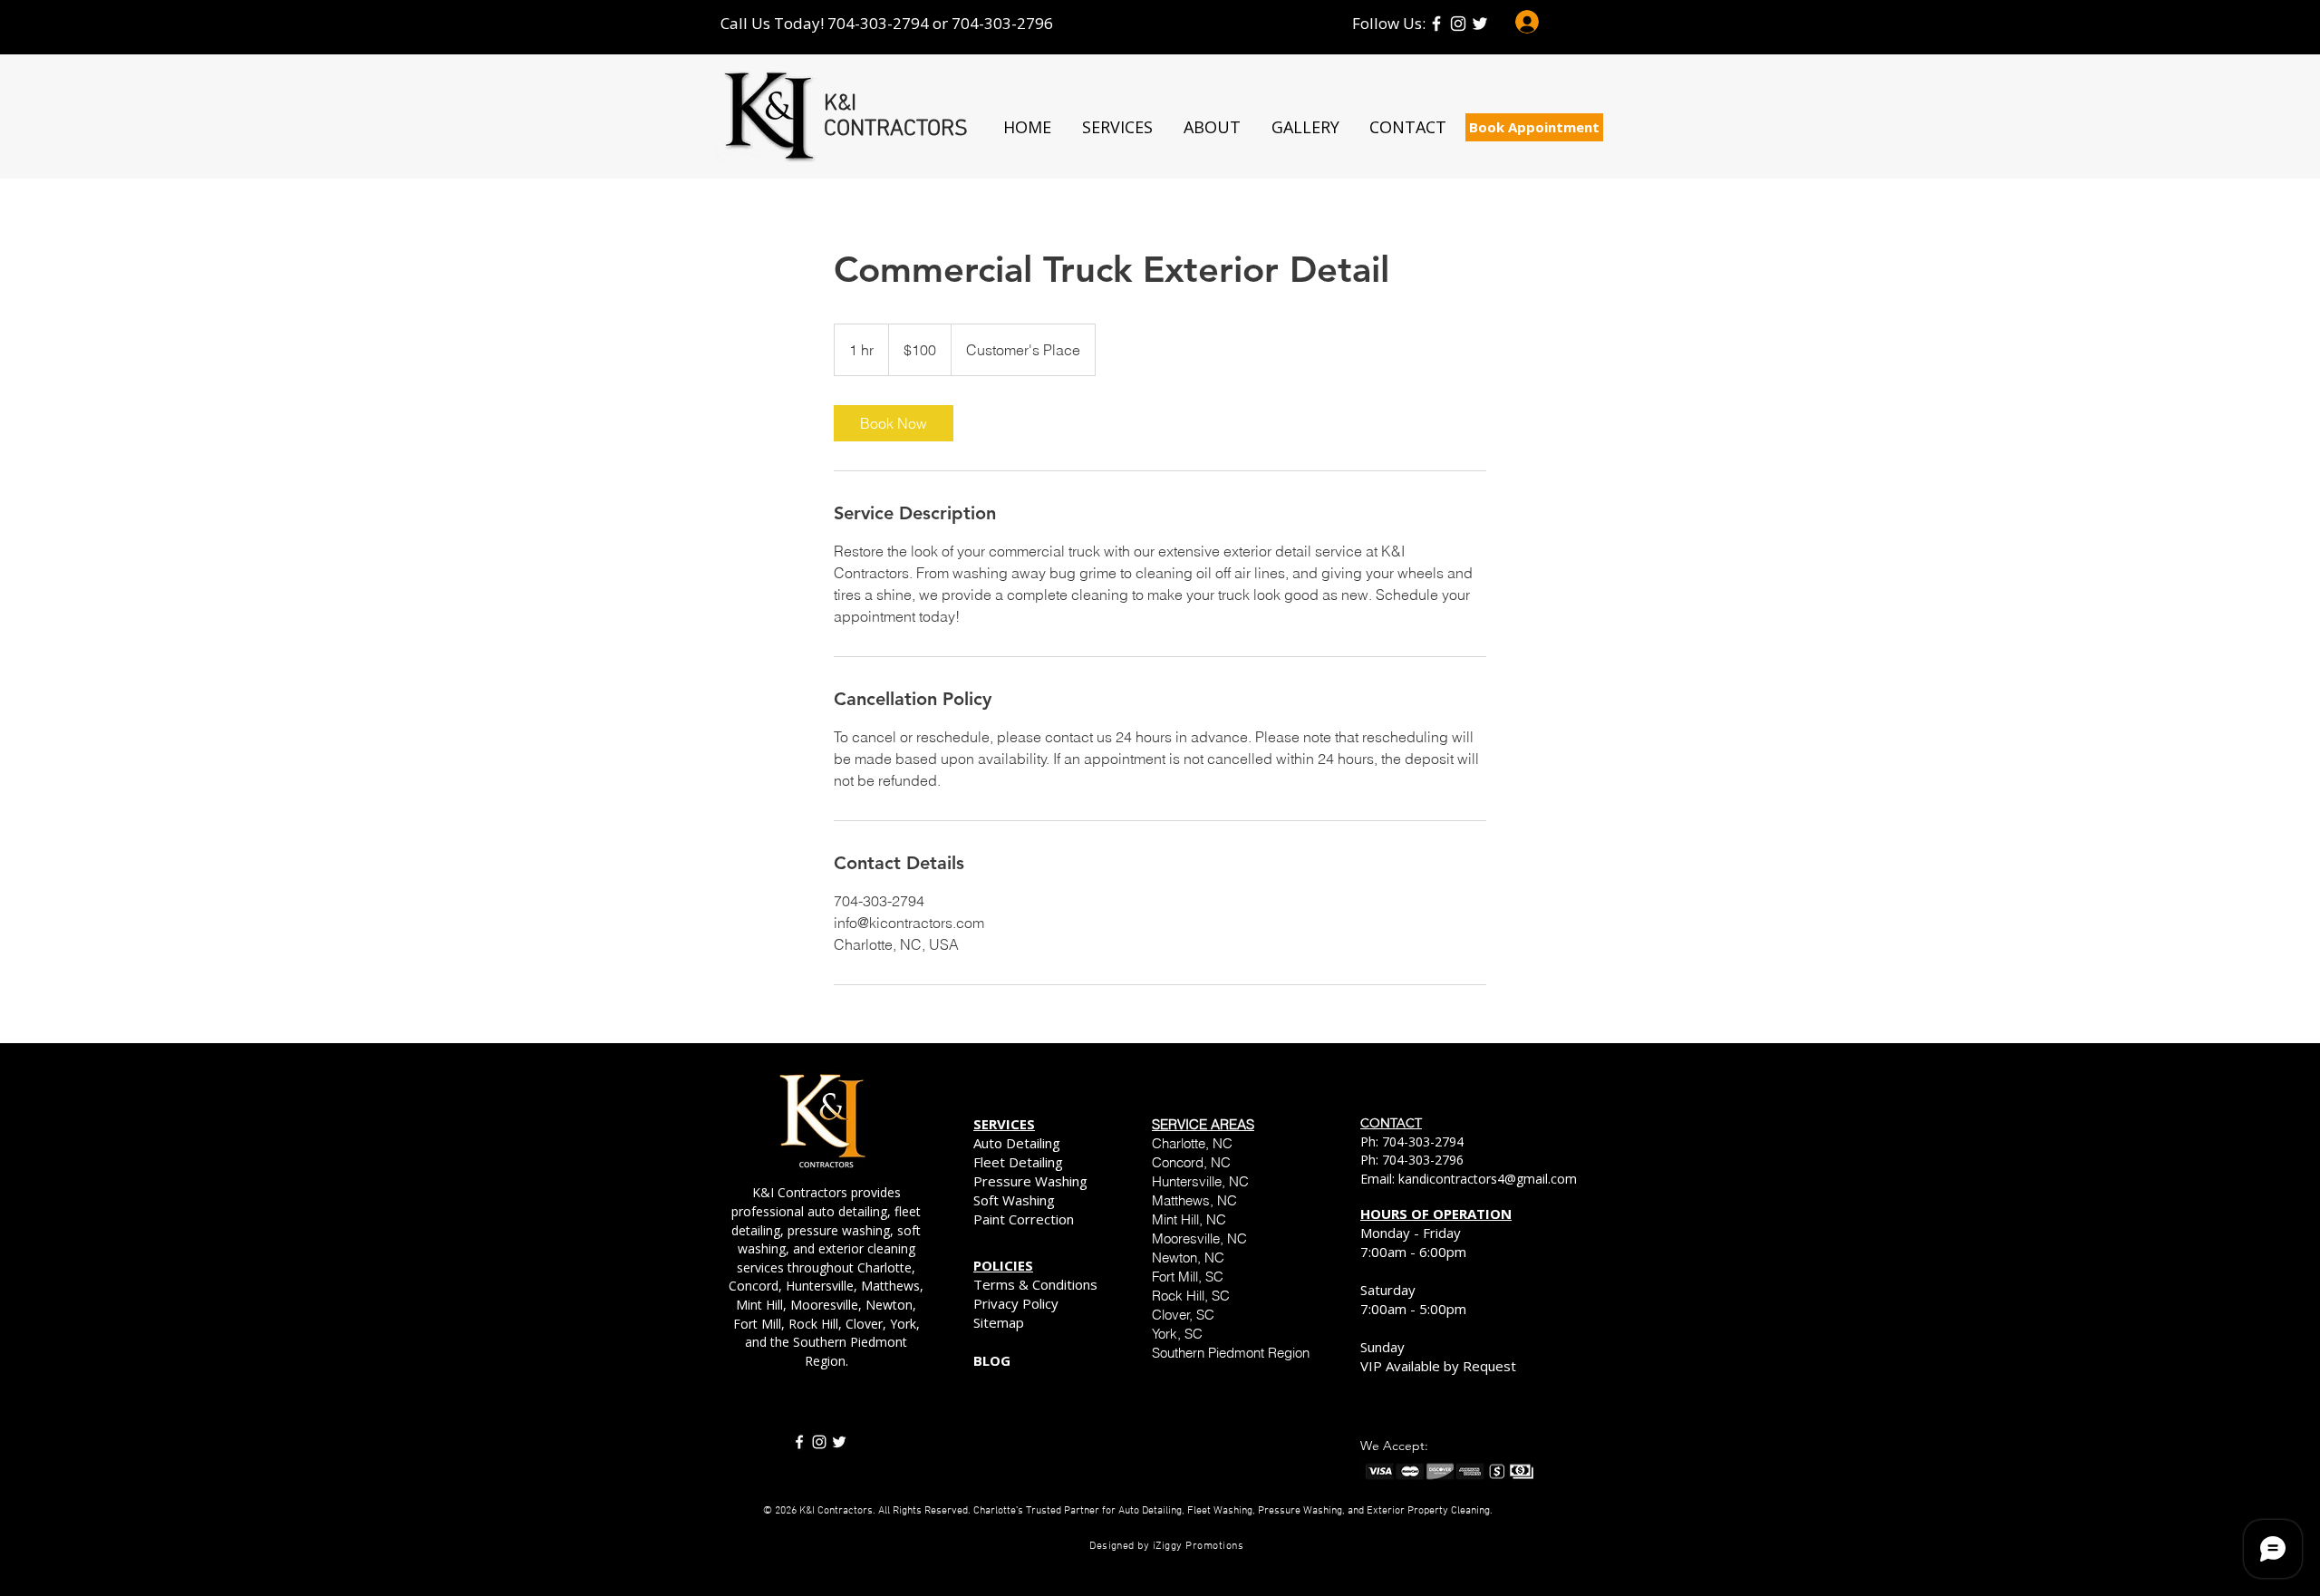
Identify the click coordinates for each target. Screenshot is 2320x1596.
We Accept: (1394, 1446)
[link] (894, 423)
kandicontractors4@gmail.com (1488, 1179)
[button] (1117, 127)
